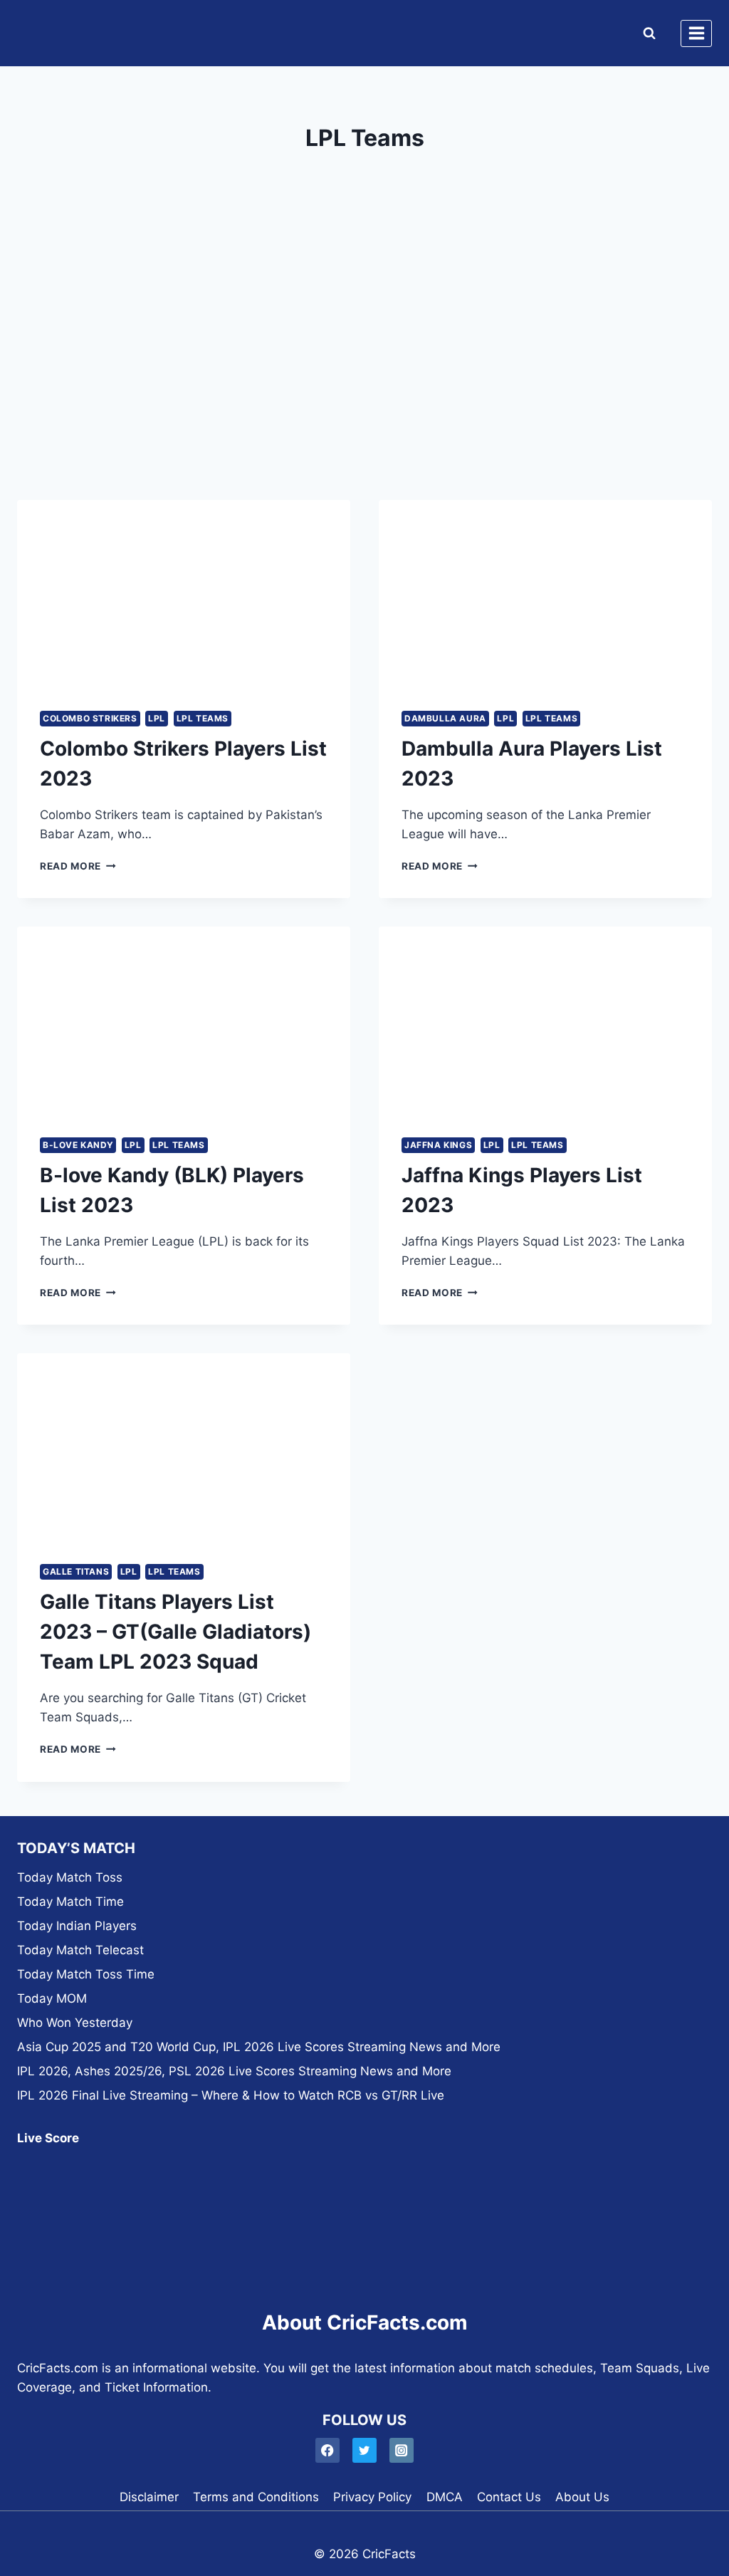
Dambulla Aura (445, 718)
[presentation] (184, 594)
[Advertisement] (364, 366)
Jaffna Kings (438, 1145)
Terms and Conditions (256, 2497)
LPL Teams (203, 718)
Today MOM (52, 1998)
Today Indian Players (77, 1926)
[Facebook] (328, 2450)
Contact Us (509, 2497)
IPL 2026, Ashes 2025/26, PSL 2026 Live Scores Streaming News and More (234, 2071)
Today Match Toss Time (86, 1974)
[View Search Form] (646, 33)
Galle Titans (76, 1571)
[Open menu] (696, 33)
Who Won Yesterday (75, 2023)
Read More (78, 866)
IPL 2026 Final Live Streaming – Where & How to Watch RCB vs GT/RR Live (231, 2095)
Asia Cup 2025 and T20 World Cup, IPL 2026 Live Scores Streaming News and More (259, 2047)
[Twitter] (365, 2450)
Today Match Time (70, 1902)
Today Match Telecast (80, 1950)
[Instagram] (402, 2450)
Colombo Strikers (90, 718)
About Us (582, 2497)
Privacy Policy (372, 2497)
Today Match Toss (70, 1877)
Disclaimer (149, 2497)
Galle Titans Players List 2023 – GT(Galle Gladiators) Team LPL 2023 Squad (175, 1632)
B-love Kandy (78, 1145)
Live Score (48, 2138)
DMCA (445, 2497)
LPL (157, 718)
